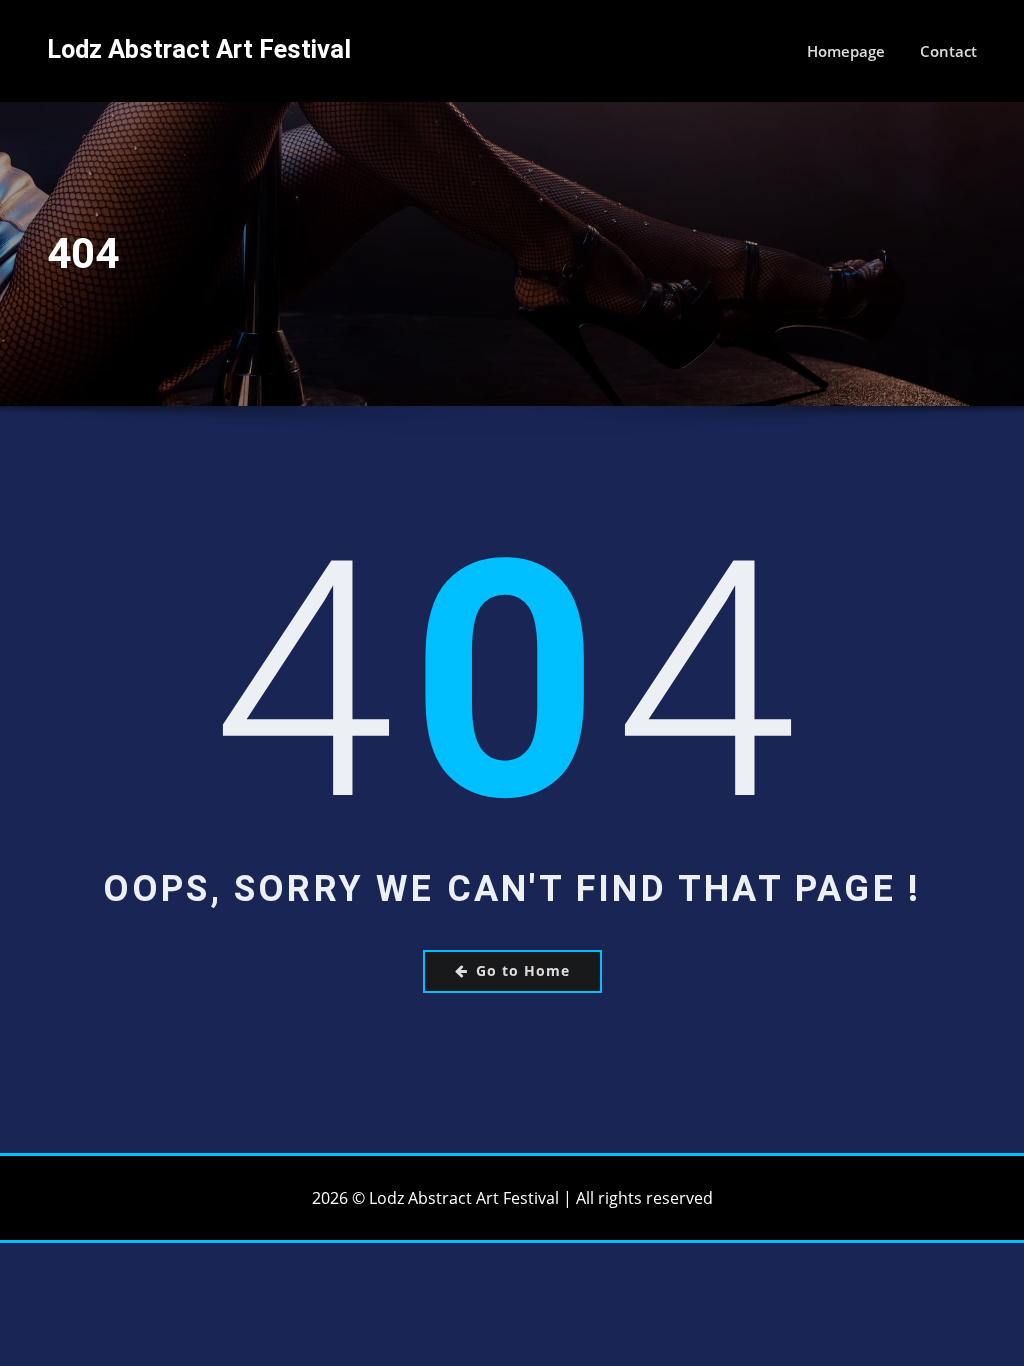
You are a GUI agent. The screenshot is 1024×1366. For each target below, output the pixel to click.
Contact (948, 51)
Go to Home (523, 970)
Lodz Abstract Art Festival (199, 49)
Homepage (846, 51)
